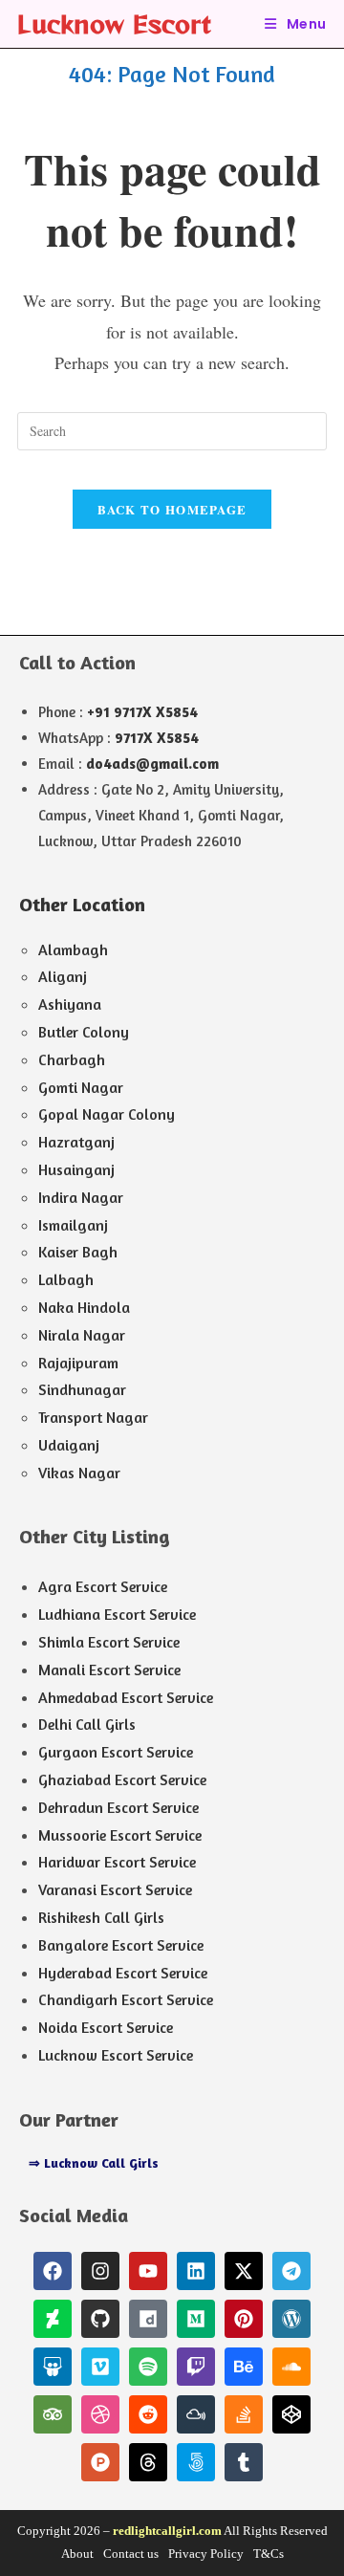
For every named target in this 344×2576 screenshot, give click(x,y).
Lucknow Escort (114, 23)
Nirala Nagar (82, 1335)
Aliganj (63, 976)
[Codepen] (291, 2414)
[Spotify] (148, 2367)
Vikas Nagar (79, 1473)
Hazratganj (76, 1142)
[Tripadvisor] (53, 2414)
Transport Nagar (93, 1417)
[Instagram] (100, 2271)
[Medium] (196, 2319)
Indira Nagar (81, 1197)
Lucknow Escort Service (116, 2055)
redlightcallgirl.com (167, 2531)
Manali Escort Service (109, 1670)
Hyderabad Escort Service (123, 1973)
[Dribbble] (100, 2414)
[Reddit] (148, 2414)
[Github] (100, 2319)
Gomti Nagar (81, 1087)
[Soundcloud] (291, 2367)
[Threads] (148, 2462)
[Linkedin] (196, 2271)
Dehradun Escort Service (118, 1807)
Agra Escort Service (103, 1586)
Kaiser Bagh (78, 1252)
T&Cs (269, 2554)
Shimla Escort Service (109, 1642)
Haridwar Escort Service (117, 1862)
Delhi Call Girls (87, 1724)
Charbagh (72, 1059)
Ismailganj (73, 1225)
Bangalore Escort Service (121, 1945)
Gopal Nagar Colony (107, 1114)
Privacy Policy (206, 2554)
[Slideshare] (53, 2367)
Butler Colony (84, 1032)
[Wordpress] (291, 2319)
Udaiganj (69, 1445)
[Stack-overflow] (244, 2414)
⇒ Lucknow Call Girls (94, 2162)
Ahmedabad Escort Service (126, 1697)
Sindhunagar (82, 1389)
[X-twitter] (244, 2271)
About (77, 2554)
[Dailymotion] (148, 2319)
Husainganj (76, 1169)
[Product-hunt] (100, 2462)
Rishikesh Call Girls (101, 1917)
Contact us (131, 2554)
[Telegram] (291, 2271)
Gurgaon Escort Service (116, 1752)
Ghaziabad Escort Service (122, 1779)
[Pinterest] (244, 2319)
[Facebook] (53, 2271)
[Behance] (244, 2367)
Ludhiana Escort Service (117, 1614)
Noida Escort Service (106, 2027)
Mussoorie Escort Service (120, 1835)
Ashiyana (70, 1004)
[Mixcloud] (196, 2414)
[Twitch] (196, 2367)
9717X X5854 (157, 738)
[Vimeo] (100, 2367)
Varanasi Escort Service (115, 1889)
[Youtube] (148, 2271)
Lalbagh (66, 1279)
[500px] (196, 2462)
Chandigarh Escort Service (126, 1999)
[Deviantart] (53, 2319)
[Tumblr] (244, 2462)
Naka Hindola (84, 1307)
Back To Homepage (172, 509)
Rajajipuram (78, 1363)
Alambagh (73, 950)
